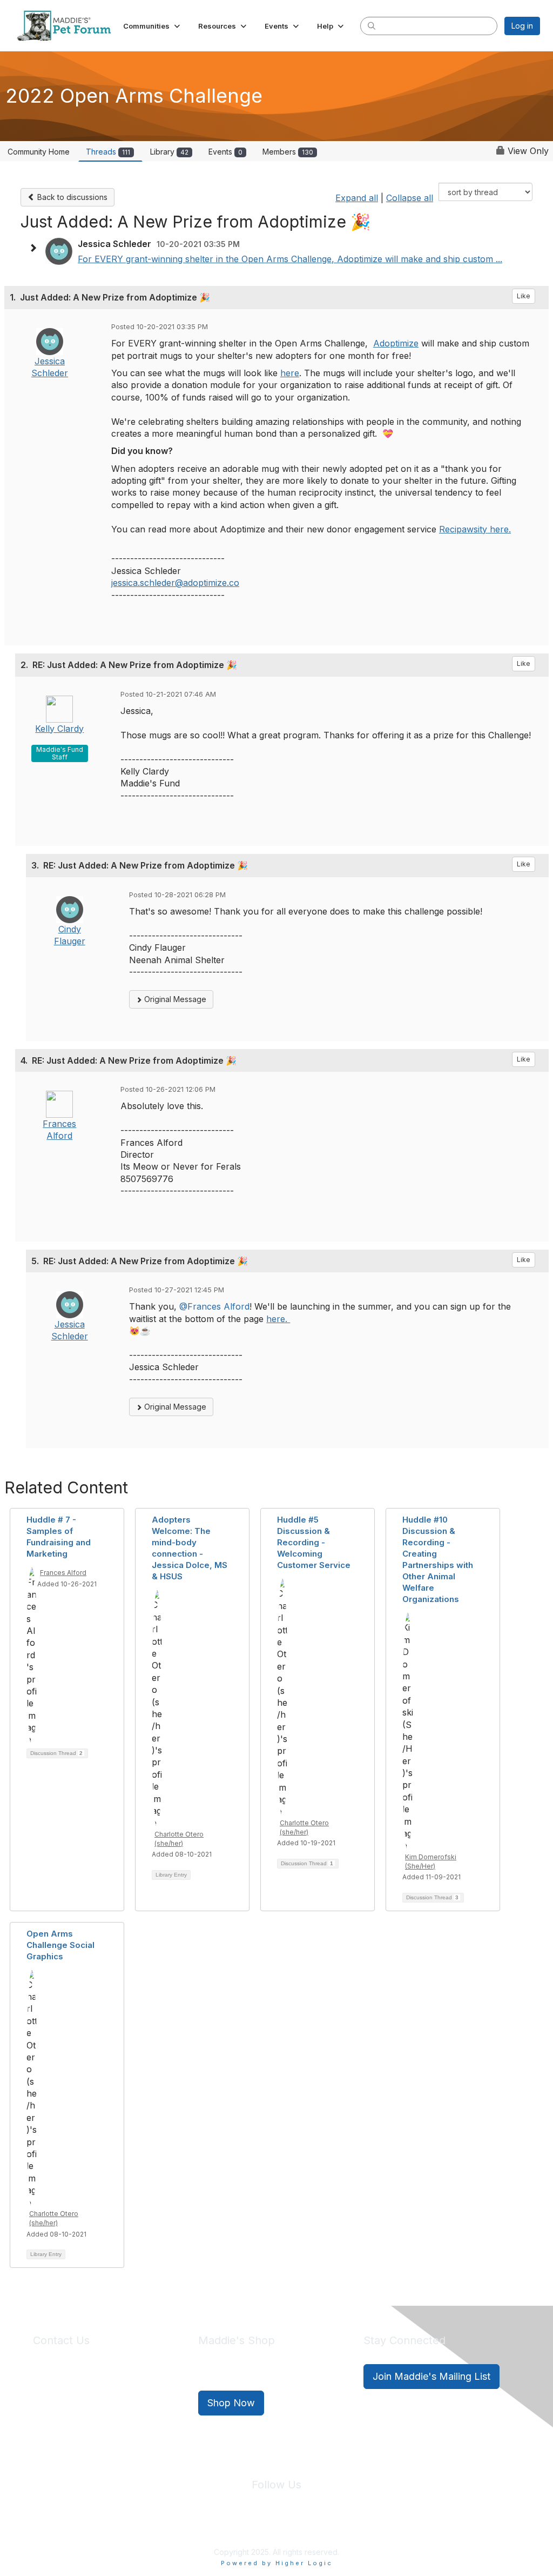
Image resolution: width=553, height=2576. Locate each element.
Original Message (174, 999)
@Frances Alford (214, 1306)
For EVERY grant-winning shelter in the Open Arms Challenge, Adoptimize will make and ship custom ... (290, 259)
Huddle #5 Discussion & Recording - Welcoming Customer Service (314, 1542)
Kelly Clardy (59, 729)
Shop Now (231, 2403)
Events (225, 152)
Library (169, 152)
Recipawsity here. (475, 529)
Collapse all (410, 198)
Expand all (357, 198)
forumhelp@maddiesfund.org (109, 2396)
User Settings (356, 2527)
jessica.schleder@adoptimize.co (175, 583)
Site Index (192, 2527)
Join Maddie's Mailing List (431, 2376)
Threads (108, 152)
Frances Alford (63, 1573)
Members (288, 152)
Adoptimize (396, 343)
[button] (153, 26)
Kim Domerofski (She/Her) (431, 1861)
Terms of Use (300, 2527)
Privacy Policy (244, 2527)
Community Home (39, 152)
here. (278, 1319)
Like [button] (524, 296)
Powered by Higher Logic (277, 2563)
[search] (372, 25)
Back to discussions (71, 197)
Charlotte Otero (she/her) (179, 1839)
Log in (522, 26)
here (290, 373)
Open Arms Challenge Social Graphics (60, 1945)
